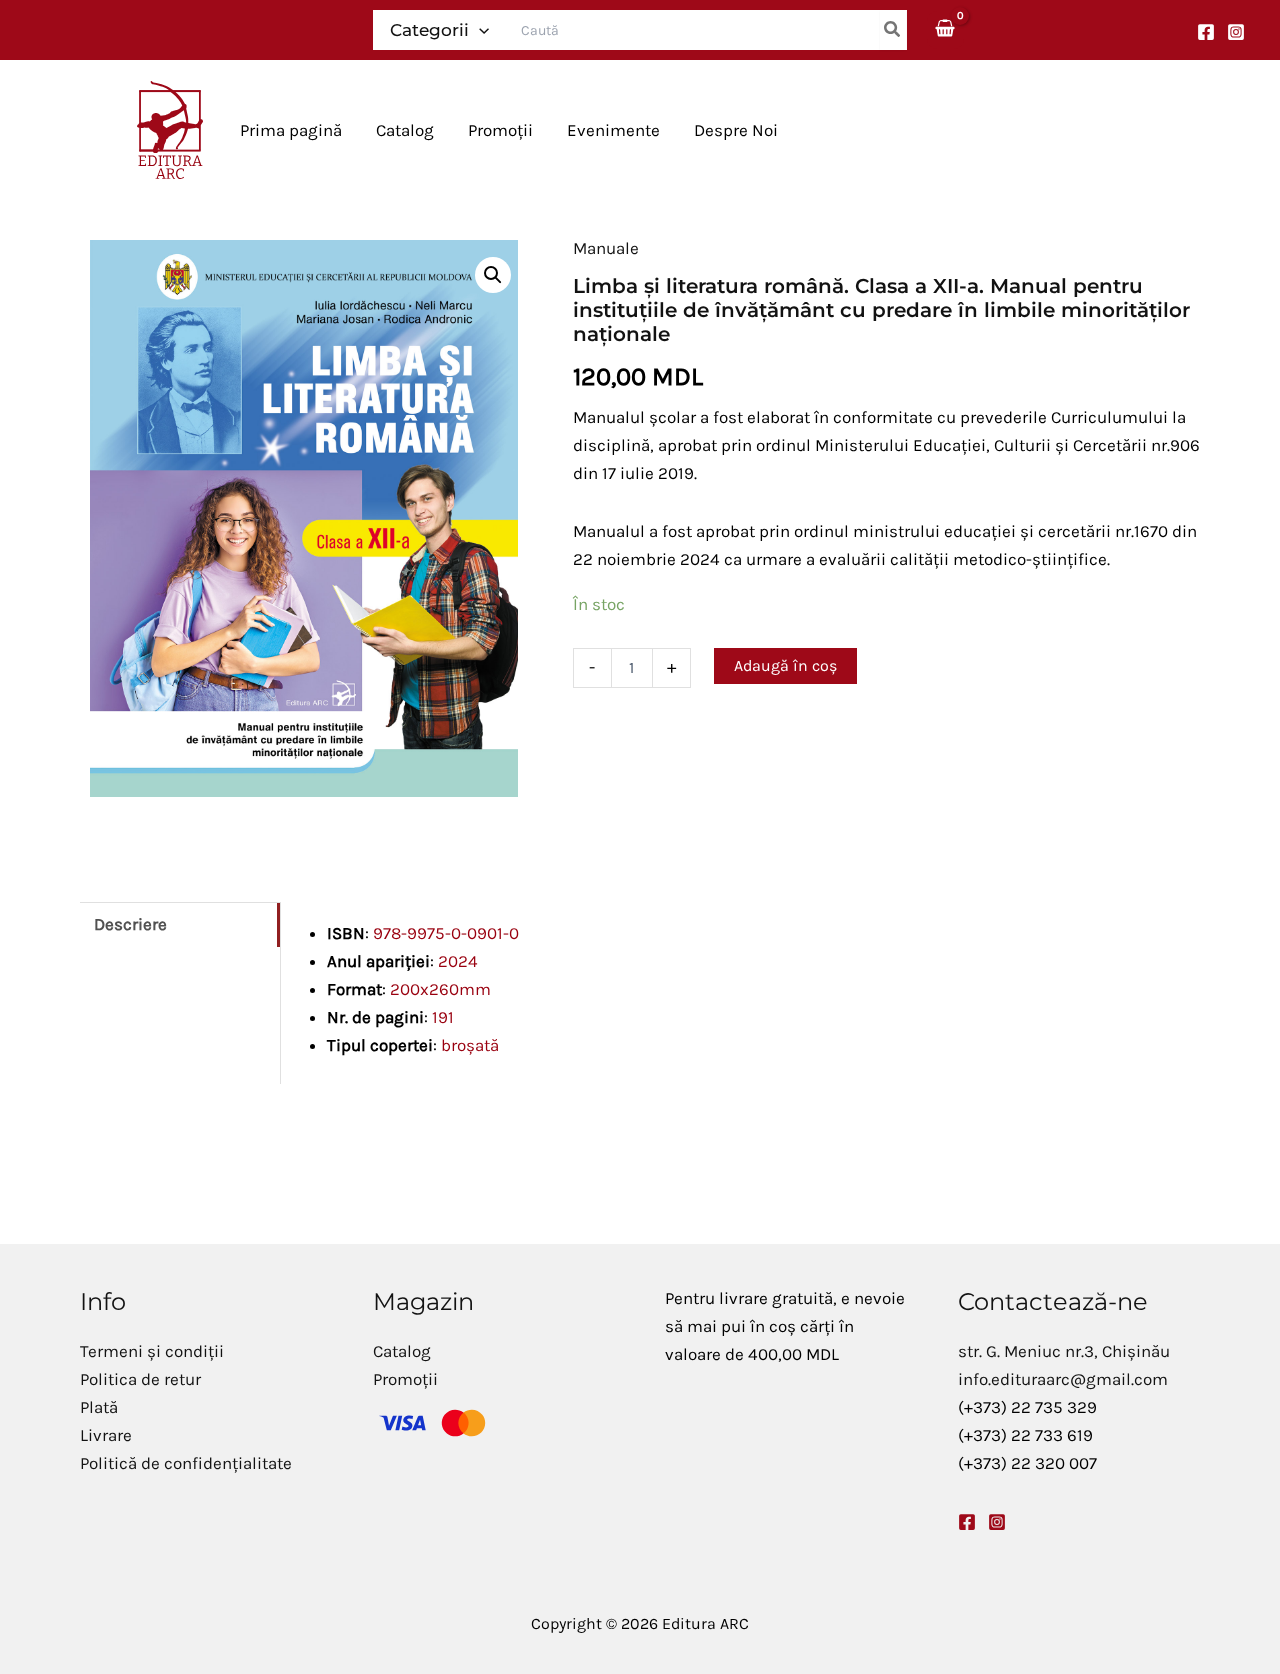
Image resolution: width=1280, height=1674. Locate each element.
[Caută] (893, 30)
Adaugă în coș (785, 665)
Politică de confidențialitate (186, 1463)
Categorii (429, 30)
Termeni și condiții (152, 1351)
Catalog (402, 1351)
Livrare (106, 1435)
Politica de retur (140, 1379)
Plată (99, 1407)
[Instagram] (1236, 32)
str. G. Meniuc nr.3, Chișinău (1064, 1351)
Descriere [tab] (130, 924)
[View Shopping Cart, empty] (946, 29)
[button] (479, 30)
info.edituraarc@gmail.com (1063, 1379)
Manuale (606, 248)
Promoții (405, 1379)
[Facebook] (1206, 32)
